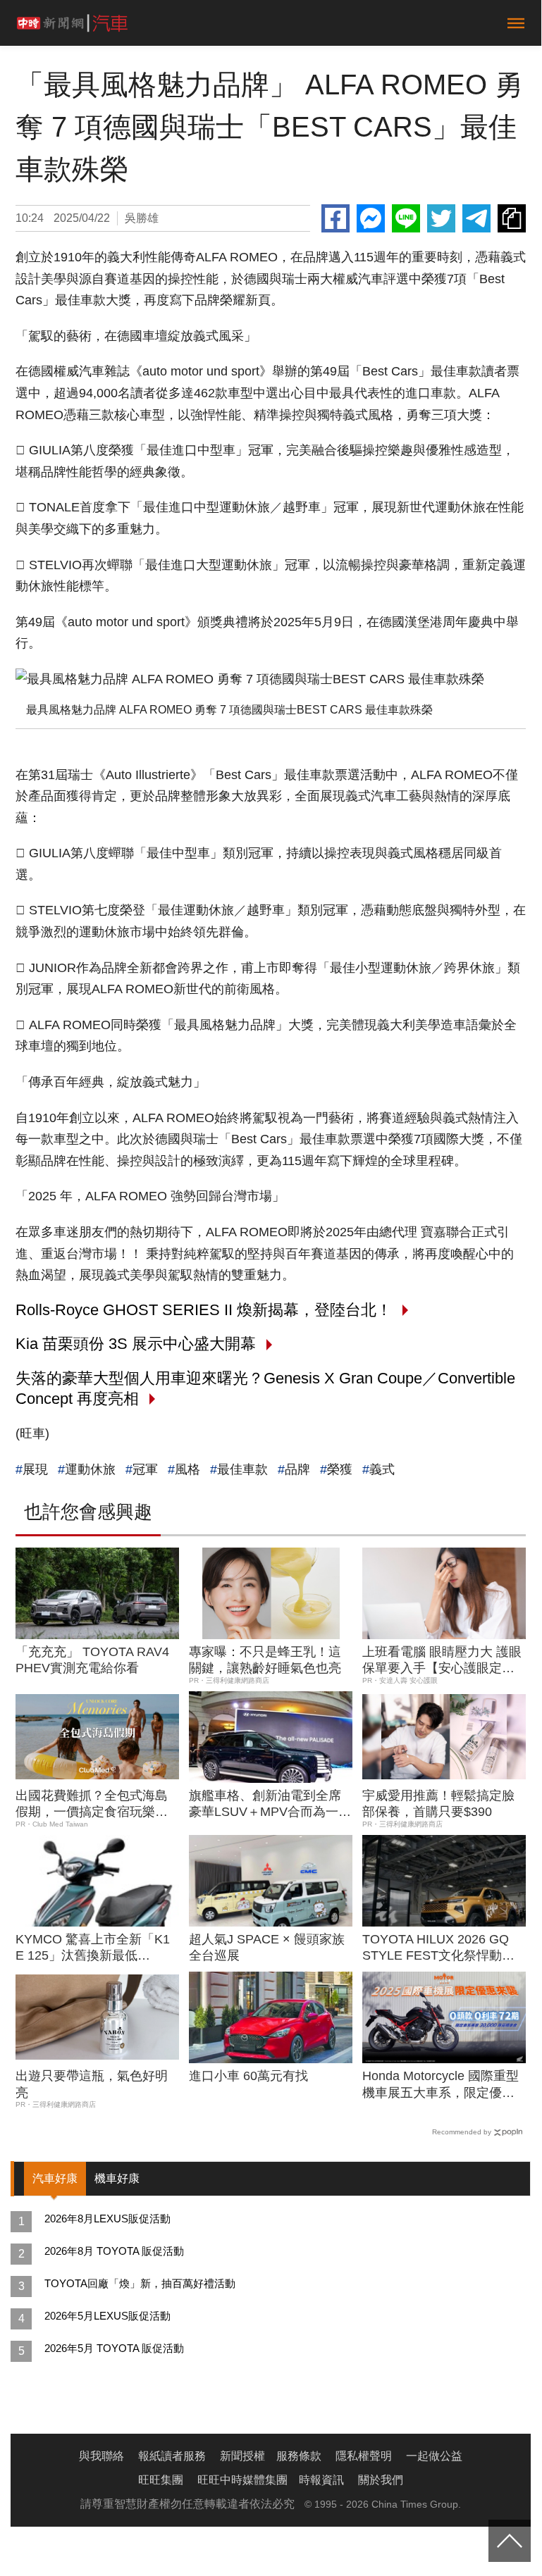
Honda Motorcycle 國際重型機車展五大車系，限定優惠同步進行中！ (441, 2085)
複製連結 (512, 218)
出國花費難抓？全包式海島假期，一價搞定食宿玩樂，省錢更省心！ (92, 1805)
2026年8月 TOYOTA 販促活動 (114, 2251)
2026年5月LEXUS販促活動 (107, 2316)
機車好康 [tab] (117, 2178)
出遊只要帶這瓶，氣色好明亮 (92, 2084)
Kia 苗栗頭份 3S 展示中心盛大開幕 (136, 1344)
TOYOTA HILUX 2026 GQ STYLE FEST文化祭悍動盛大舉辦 (438, 1948)
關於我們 (381, 2480)
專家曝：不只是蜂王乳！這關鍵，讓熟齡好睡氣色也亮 (265, 1660)
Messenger (371, 218)
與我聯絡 (101, 2456)
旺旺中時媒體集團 (242, 2480)
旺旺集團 (161, 2480)
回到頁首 (510, 2541)
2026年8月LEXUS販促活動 (107, 2219)
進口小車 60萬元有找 (248, 2076)
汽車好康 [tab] (55, 2178)
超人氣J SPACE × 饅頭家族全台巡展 (267, 1947)
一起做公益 (434, 2456)
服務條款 (299, 2456)
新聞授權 (242, 2456)
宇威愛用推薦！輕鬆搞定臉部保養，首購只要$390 (438, 1804)
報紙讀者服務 (172, 2456)
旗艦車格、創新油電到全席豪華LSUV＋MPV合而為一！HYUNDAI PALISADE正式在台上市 (270, 1805)
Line (406, 218)
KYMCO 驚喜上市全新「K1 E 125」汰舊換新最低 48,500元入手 (93, 1948)
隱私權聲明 (364, 2456)
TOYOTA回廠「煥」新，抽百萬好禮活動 (140, 2283)
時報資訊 (321, 2480)
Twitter (441, 218)
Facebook (335, 218)
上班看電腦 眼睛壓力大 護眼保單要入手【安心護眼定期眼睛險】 (442, 1661)
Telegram (476, 218)
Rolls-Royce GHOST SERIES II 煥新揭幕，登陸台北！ (204, 1310)
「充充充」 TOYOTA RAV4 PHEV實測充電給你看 (92, 1660)
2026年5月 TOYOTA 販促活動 (114, 2348)
